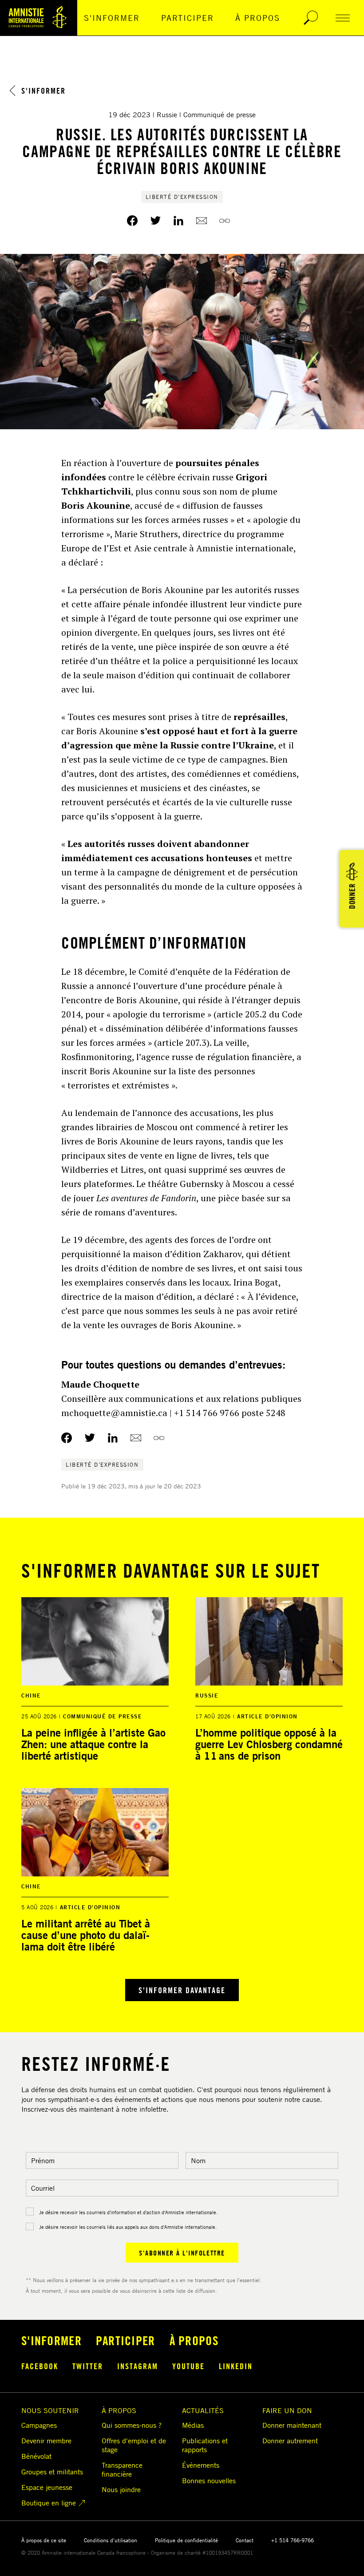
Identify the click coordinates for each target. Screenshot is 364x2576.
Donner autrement (290, 2441)
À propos (258, 18)
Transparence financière (122, 2469)
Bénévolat (36, 2456)
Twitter (88, 2366)
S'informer (112, 18)
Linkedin (236, 2366)
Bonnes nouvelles (209, 2481)
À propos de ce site (44, 2540)
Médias (193, 2425)
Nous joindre (121, 2489)
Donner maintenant (292, 2425)
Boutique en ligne (49, 2503)
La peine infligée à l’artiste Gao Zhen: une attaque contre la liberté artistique (93, 1744)
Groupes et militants (52, 2472)
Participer (188, 18)
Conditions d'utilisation (111, 2540)
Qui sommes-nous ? (132, 2425)
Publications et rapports (205, 2445)
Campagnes (39, 2425)
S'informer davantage (182, 1990)
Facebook (40, 2366)
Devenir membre (46, 2441)
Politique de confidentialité (186, 2540)
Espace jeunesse (47, 2487)
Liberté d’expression (182, 197)
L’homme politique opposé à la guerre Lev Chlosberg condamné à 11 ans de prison (269, 1744)
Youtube (188, 2366)
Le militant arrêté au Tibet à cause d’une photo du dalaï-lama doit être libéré (86, 1935)
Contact (245, 2540)
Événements (201, 2465)
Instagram (138, 2366)
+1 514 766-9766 (293, 2540)
